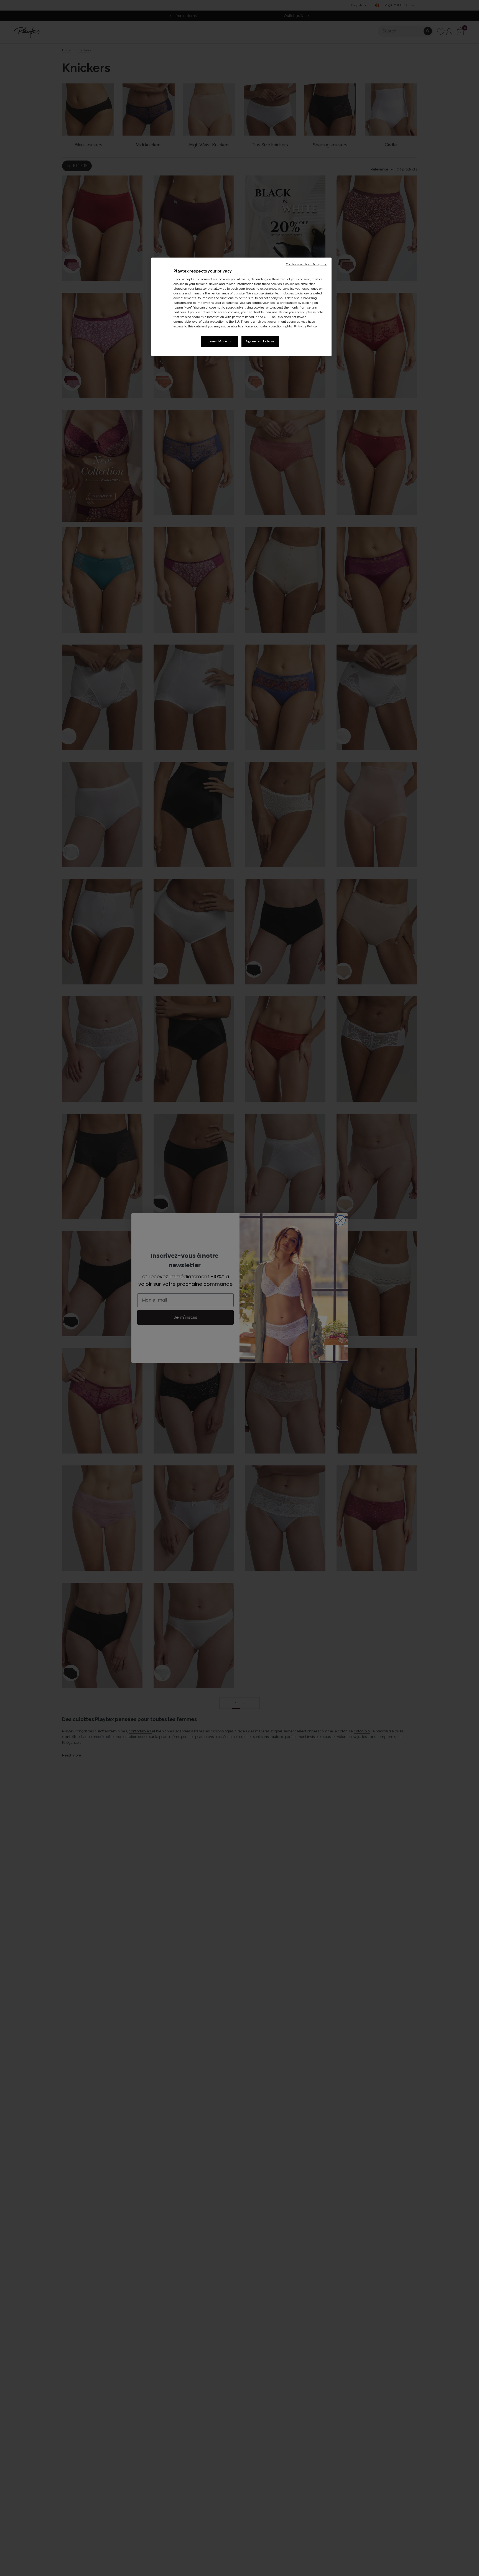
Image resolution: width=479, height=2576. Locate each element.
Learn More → (220, 341)
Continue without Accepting (307, 264)
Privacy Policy (305, 326)
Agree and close (260, 341)
